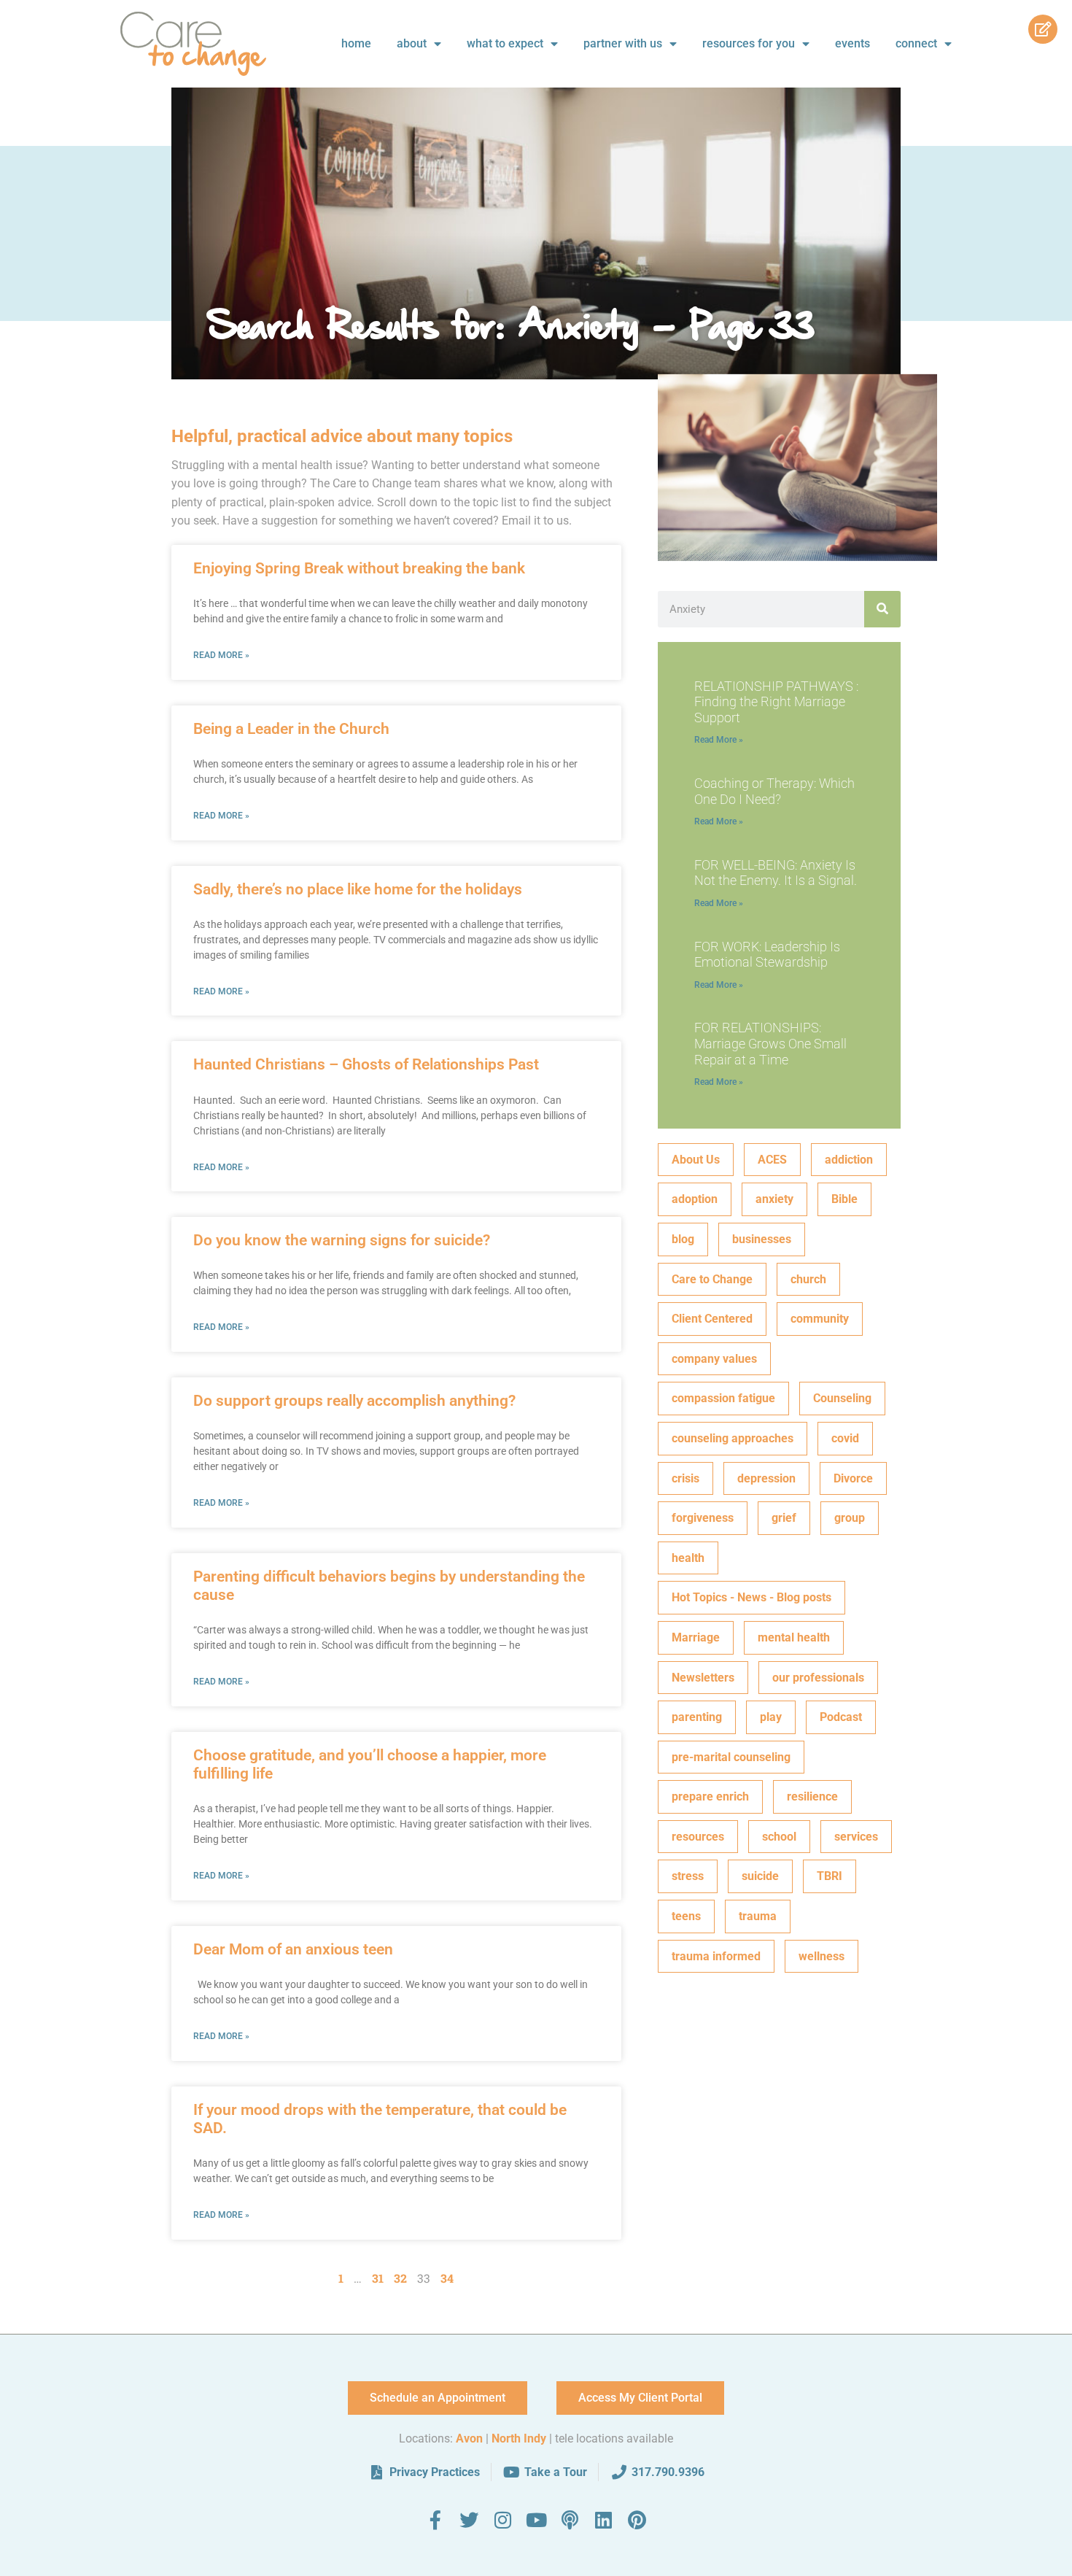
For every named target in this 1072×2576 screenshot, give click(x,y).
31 (378, 2278)
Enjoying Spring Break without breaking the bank (359, 568)
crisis (685, 1478)
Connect (916, 43)
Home (356, 43)
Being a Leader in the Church (291, 729)
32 (400, 2278)
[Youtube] (536, 2520)
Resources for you (749, 43)
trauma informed (716, 1956)
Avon (469, 2438)
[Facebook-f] (435, 2520)
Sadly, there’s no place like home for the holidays (358, 889)
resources (698, 1837)
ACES (772, 1160)
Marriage (696, 1637)
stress (688, 1876)
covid (845, 1438)
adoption (695, 1199)
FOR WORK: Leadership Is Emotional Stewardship (767, 955)
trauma (758, 1916)
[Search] (882, 609)
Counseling (842, 1398)
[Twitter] (469, 2520)
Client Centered (712, 1319)
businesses (762, 1239)
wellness (822, 1956)
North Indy (519, 2438)
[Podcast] (570, 2520)
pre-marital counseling (731, 1757)
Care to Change (712, 1279)
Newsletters (703, 1678)
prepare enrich (710, 1796)
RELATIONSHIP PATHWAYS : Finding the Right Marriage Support (776, 702)
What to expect (505, 43)
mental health (794, 1637)
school (779, 1837)
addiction (849, 1160)
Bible (844, 1199)
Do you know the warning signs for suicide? (342, 1240)
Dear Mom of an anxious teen (293, 1949)
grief (784, 1518)
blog (683, 1239)
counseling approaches (733, 1438)
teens (686, 1916)
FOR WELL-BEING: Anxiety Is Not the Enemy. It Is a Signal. (776, 873)
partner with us (623, 43)
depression (766, 1478)
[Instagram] (502, 2520)
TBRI (830, 1876)
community (820, 1319)
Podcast (841, 1717)
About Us (696, 1160)
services (856, 1837)
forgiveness (703, 1518)
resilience (812, 1796)
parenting (697, 1717)
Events (852, 43)
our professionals (818, 1678)
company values (714, 1359)
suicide (760, 1876)
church (808, 1279)
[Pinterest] (637, 2520)
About (412, 43)
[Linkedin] (603, 2520)
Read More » (221, 655)
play (771, 1717)
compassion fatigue (723, 1398)
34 (447, 2278)
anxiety (774, 1199)
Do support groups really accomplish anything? (354, 1401)
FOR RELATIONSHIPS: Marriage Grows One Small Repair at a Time (770, 1043)
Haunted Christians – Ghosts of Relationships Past (366, 1064)
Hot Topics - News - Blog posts (751, 1597)
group (850, 1518)
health (688, 1558)
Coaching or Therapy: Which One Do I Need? (774, 791)
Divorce (853, 1478)
